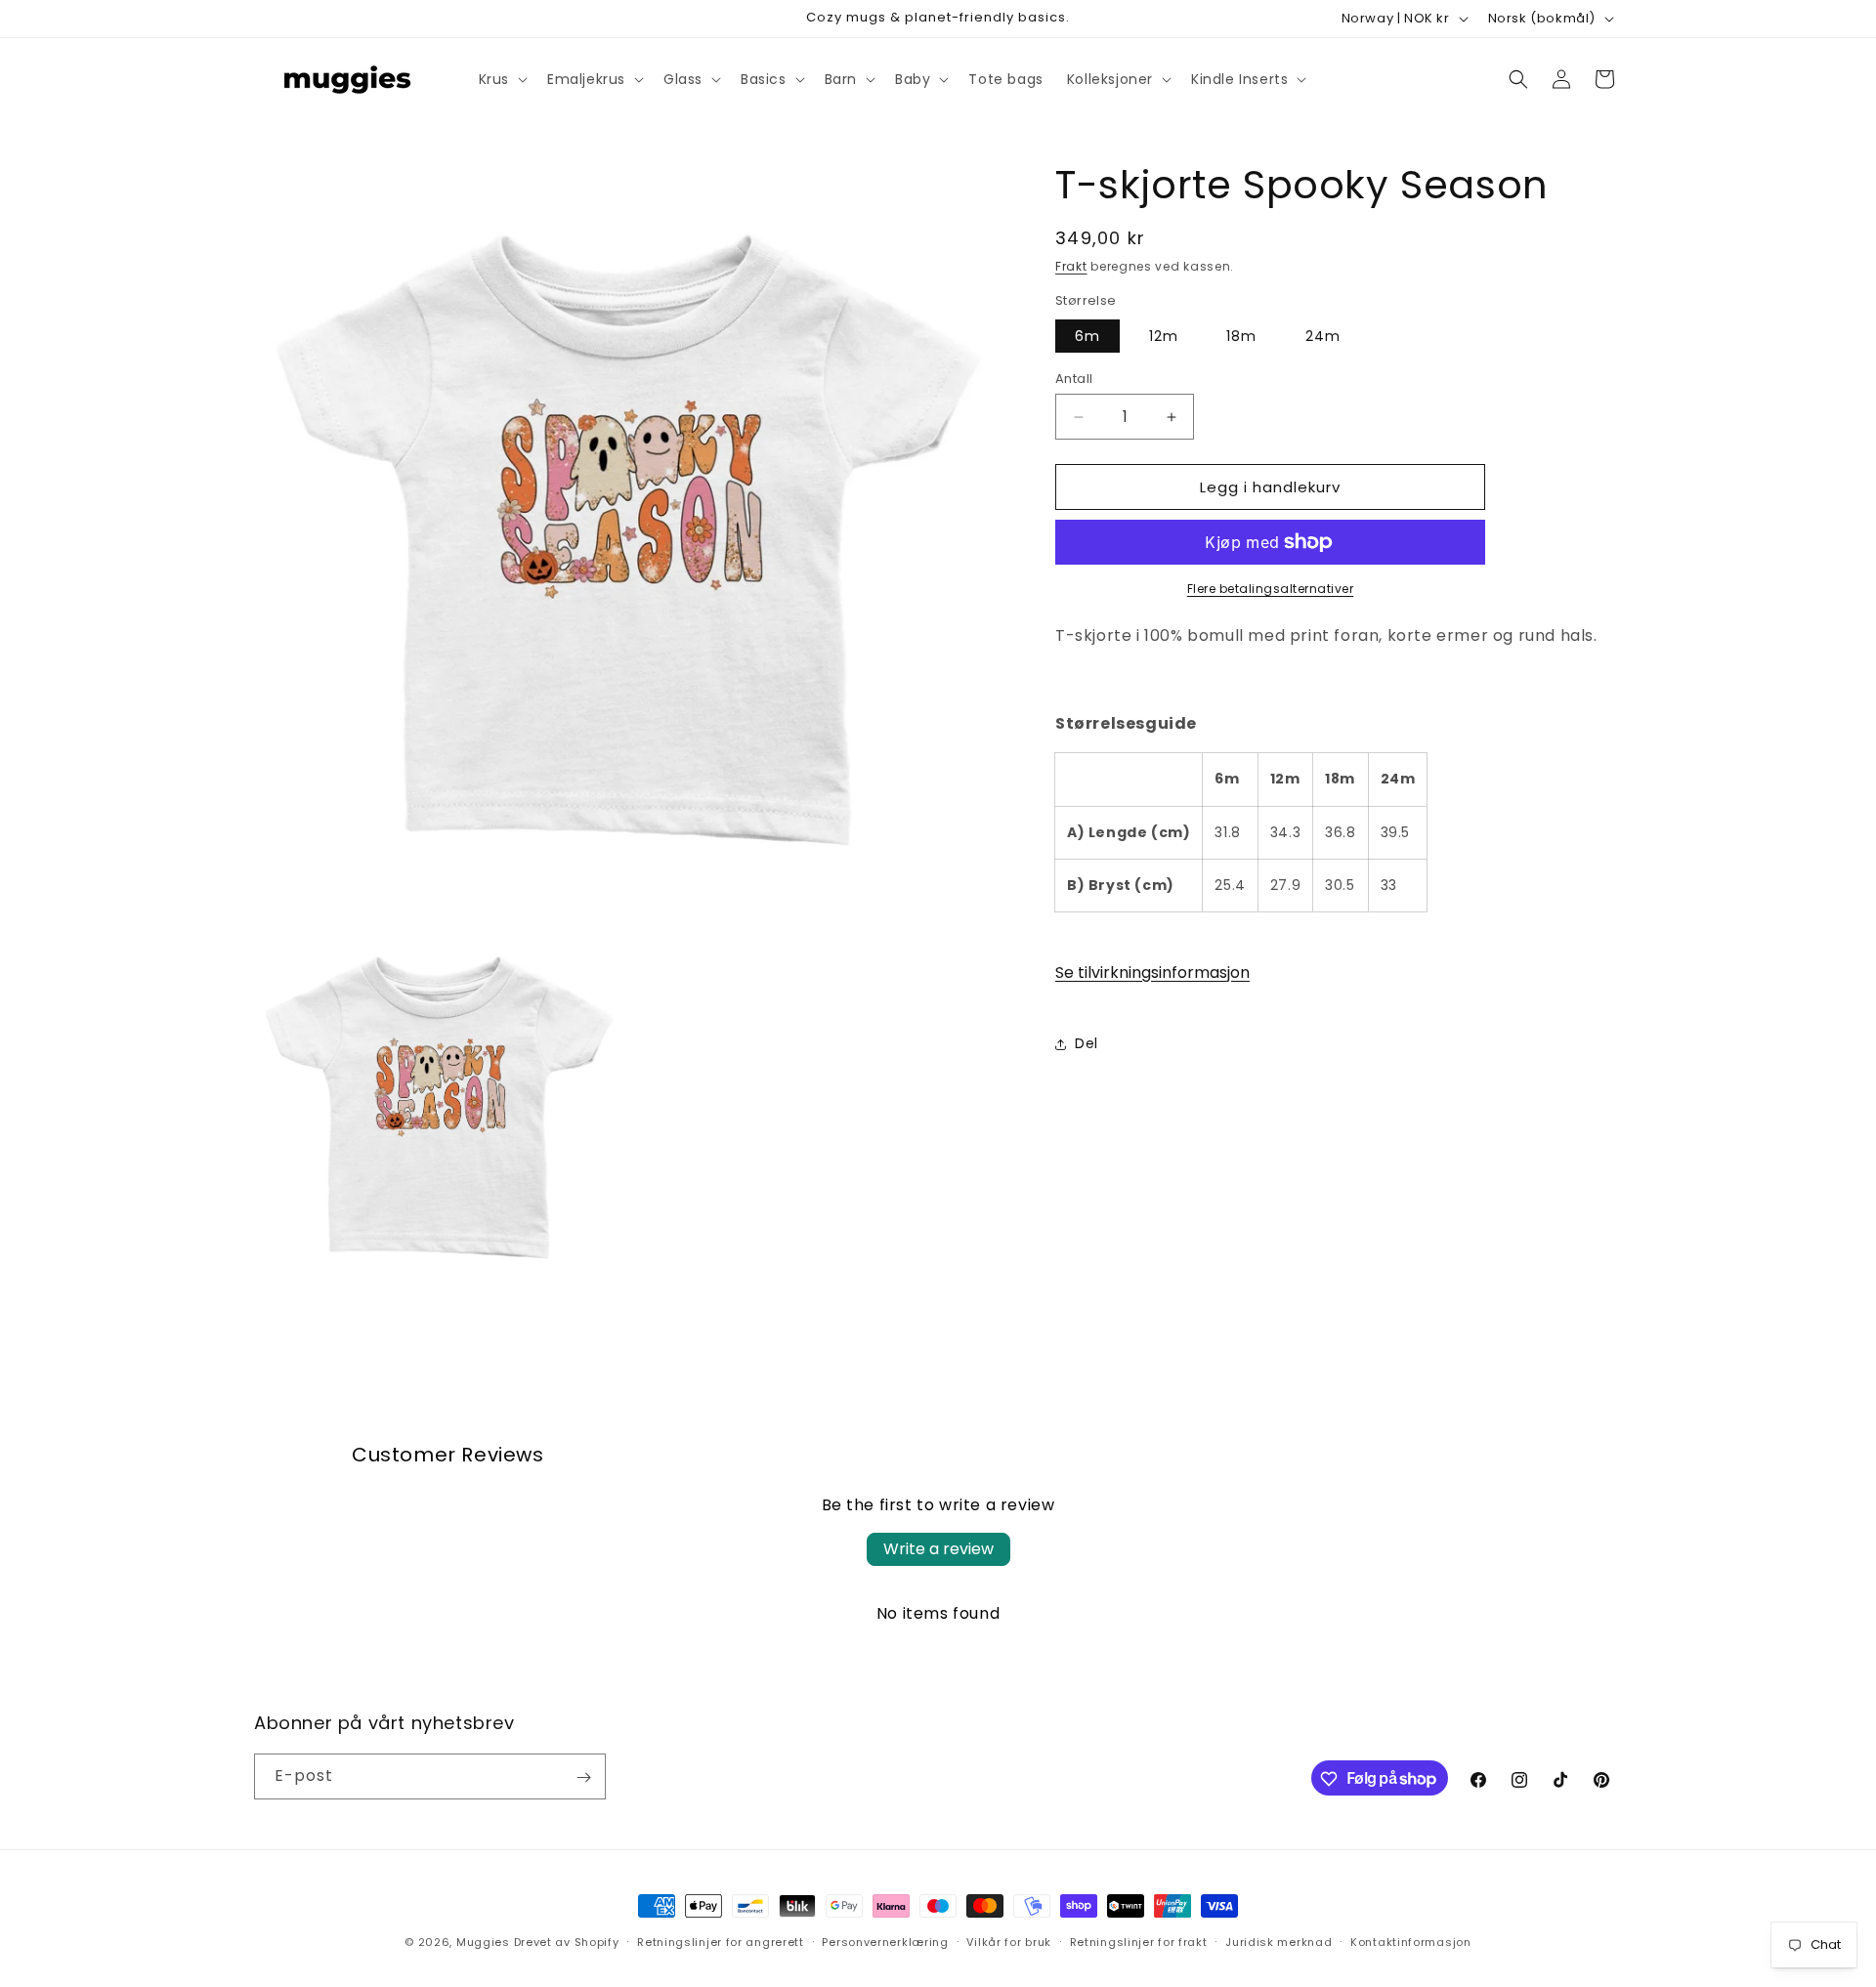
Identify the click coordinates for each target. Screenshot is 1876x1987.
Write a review (938, 1549)
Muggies (483, 1942)
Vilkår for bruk (1009, 1941)
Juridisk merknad (1279, 1941)
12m (1164, 336)
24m (1323, 336)
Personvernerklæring (885, 1941)
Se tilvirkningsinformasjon (1152, 972)
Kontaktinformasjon (1411, 1941)
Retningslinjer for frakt (1139, 1941)
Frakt (1071, 266)
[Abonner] (583, 1777)
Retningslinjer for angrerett (721, 1941)
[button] (501, 79)
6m (1087, 336)
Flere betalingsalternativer (1271, 589)
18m (1241, 336)
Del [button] (1087, 1044)
